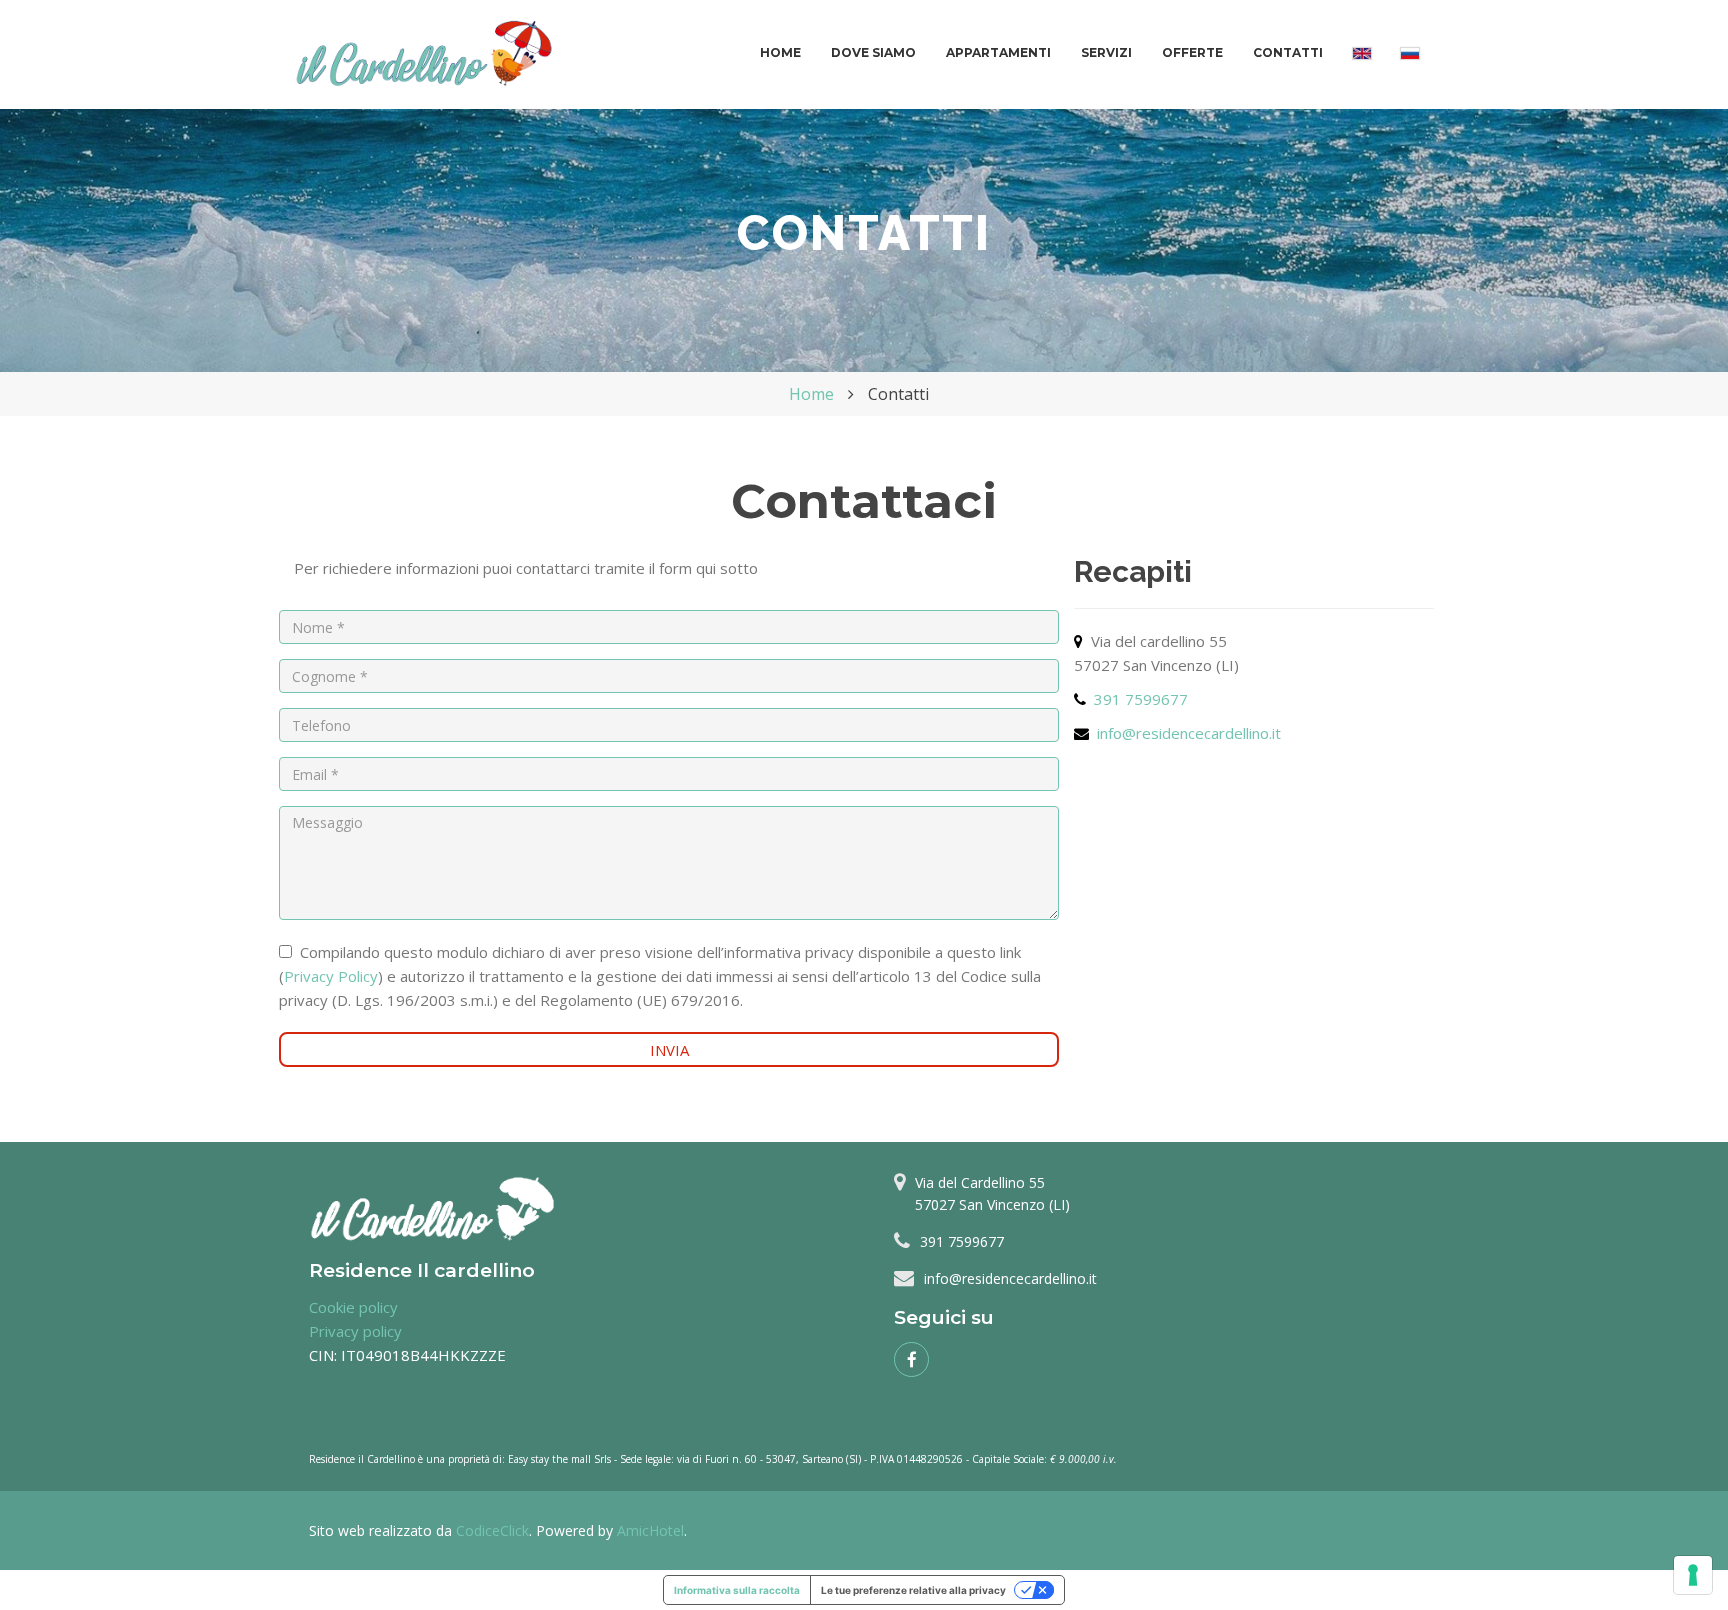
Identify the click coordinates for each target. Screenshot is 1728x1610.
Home (780, 52)
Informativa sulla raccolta (737, 1590)
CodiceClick (492, 1530)
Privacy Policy (331, 976)
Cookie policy (353, 1307)
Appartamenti (998, 52)
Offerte (1192, 52)
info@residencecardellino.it (1189, 733)
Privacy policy (355, 1331)
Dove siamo (873, 52)
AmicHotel (650, 1530)
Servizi (1106, 52)
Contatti (1288, 52)
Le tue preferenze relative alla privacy (913, 1590)
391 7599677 (1141, 699)
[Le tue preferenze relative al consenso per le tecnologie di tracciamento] (1693, 1575)
